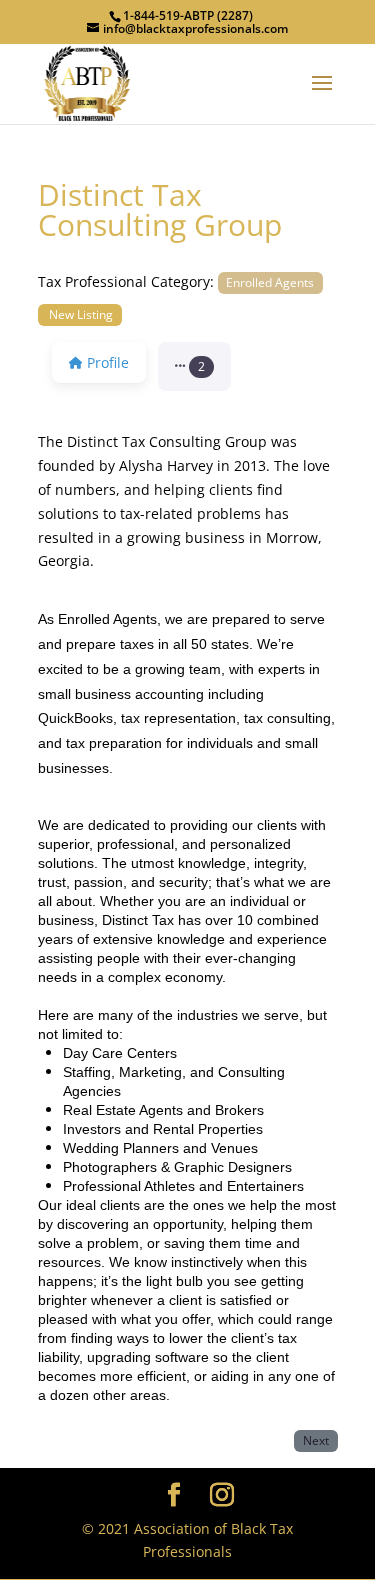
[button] (194, 367)
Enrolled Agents (270, 282)
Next (316, 1440)
